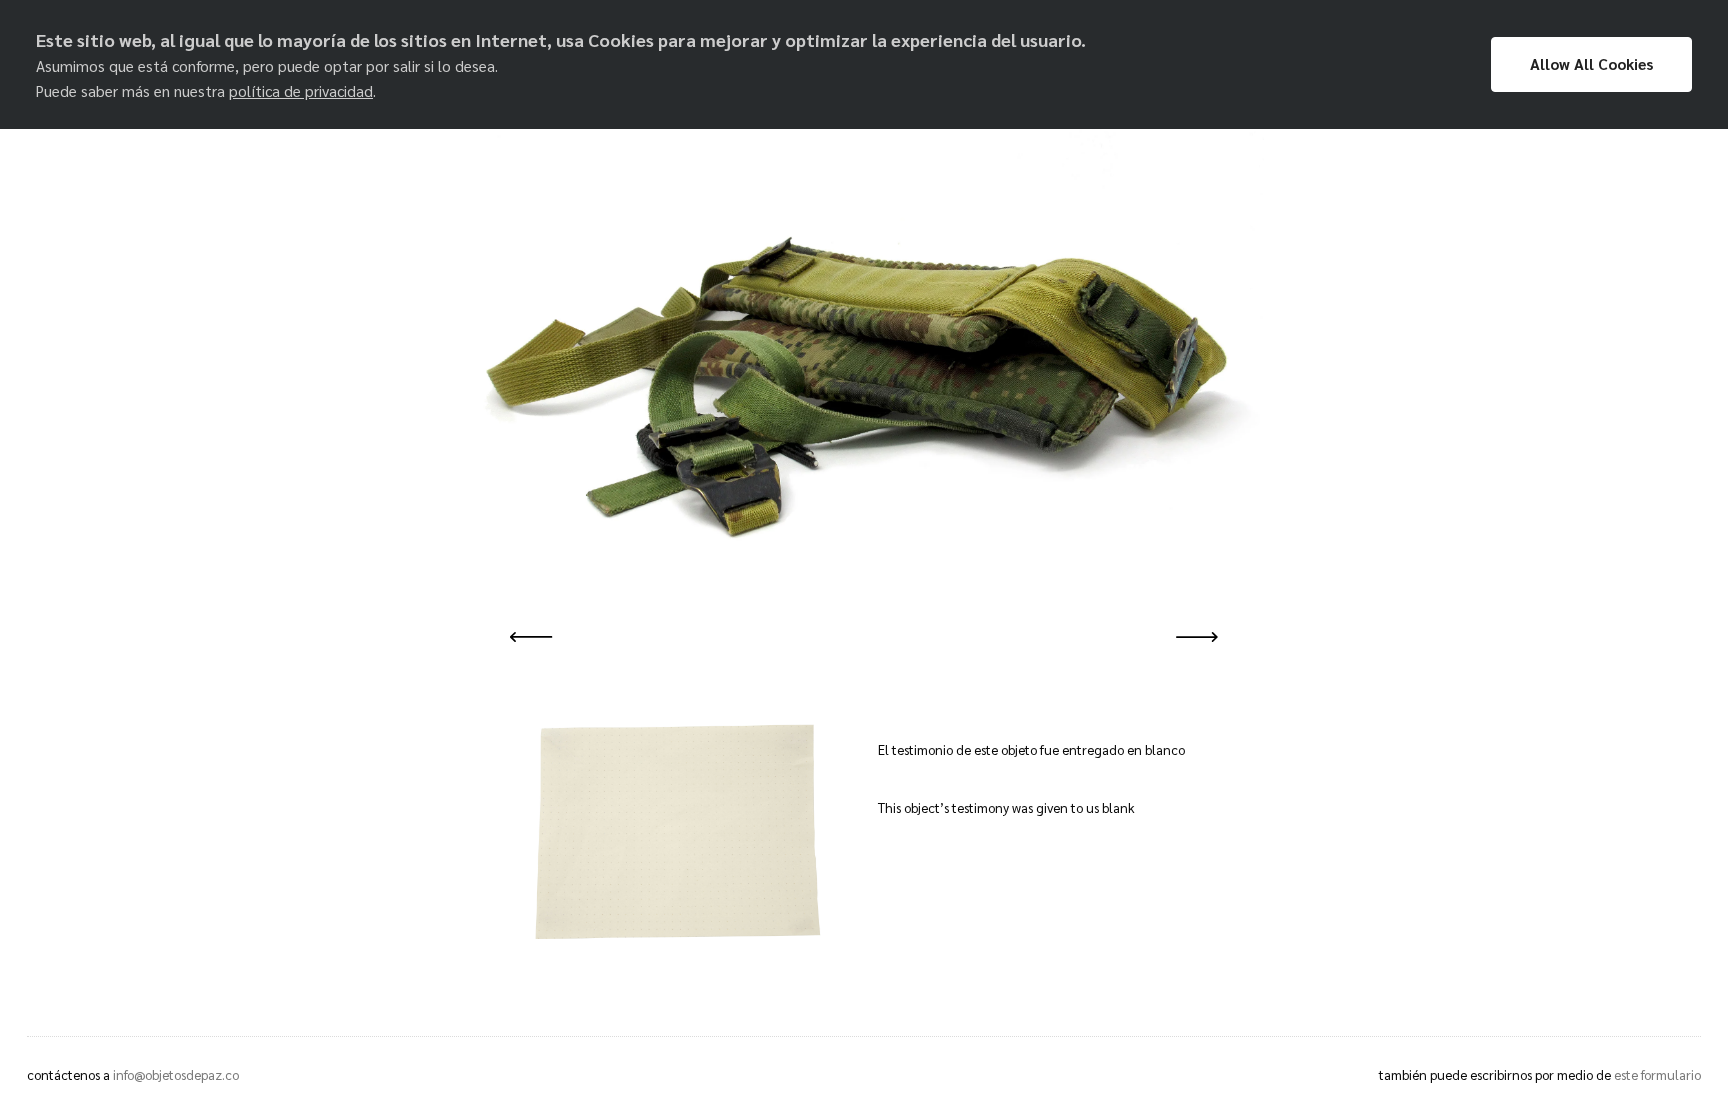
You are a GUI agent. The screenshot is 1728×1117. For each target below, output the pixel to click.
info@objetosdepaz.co (176, 1074)
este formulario (1657, 1074)
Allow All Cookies (1591, 64)
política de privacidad (301, 91)
